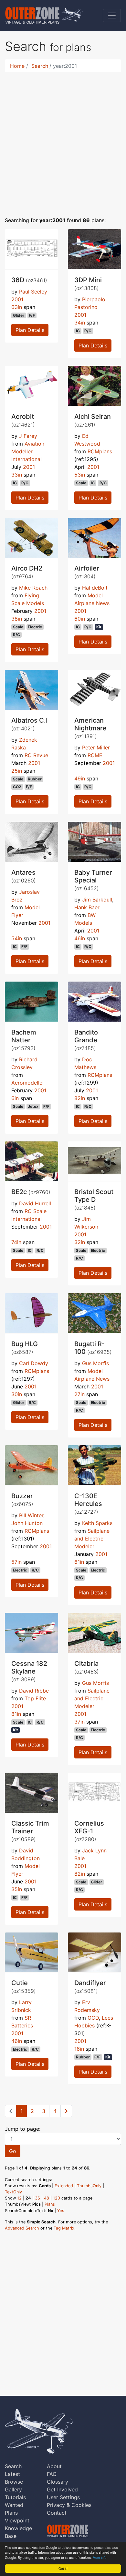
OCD (93, 2018)
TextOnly (13, 2192)
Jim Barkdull (97, 900)
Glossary (58, 2482)
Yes (61, 2211)
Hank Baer (87, 907)
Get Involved (62, 2489)
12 (19, 2198)
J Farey (28, 436)
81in (16, 1714)
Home (17, 66)
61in (79, 1562)
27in (79, 1394)
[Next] (66, 2111)
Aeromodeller (28, 1083)
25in (17, 771)
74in (16, 1242)
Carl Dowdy (34, 1363)
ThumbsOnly (89, 2186)
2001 (17, 299)
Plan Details (30, 330)
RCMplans (100, 451)
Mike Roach (33, 588)
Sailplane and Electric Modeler (92, 1539)
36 (37, 2198)
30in (17, 1394)
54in (17, 938)
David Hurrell (35, 1203)
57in (16, 1562)
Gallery (13, 2489)
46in (80, 938)
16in (79, 2049)
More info (100, 2557)
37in (79, 1722)
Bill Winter (31, 1515)
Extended (64, 2186)
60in (80, 619)
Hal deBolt (95, 588)
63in (17, 307)
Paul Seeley (33, 292)
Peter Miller (96, 747)
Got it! (63, 2568)
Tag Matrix (64, 2228)
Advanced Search (22, 2228)
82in (80, 1098)
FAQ (52, 2474)
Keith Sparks (97, 1523)
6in (15, 1098)
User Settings (63, 2497)
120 (57, 2198)
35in (17, 1889)
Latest (12, 2474)
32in (80, 1242)
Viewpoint (17, 2520)
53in (80, 475)
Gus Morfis (95, 1363)
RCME (95, 755)
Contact (57, 2513)
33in (17, 475)
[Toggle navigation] (112, 15)
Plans (50, 2204)
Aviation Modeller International (28, 451)
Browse (14, 2482)
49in (80, 778)
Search (40, 66)
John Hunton (27, 1523)
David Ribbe (34, 1691)
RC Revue (36, 755)
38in (17, 619)
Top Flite (35, 1698)
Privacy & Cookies (69, 2505)
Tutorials (15, 2497)
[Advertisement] (63, 140)
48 (47, 2198)
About (54, 2466)
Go (13, 2151)
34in (80, 323)
